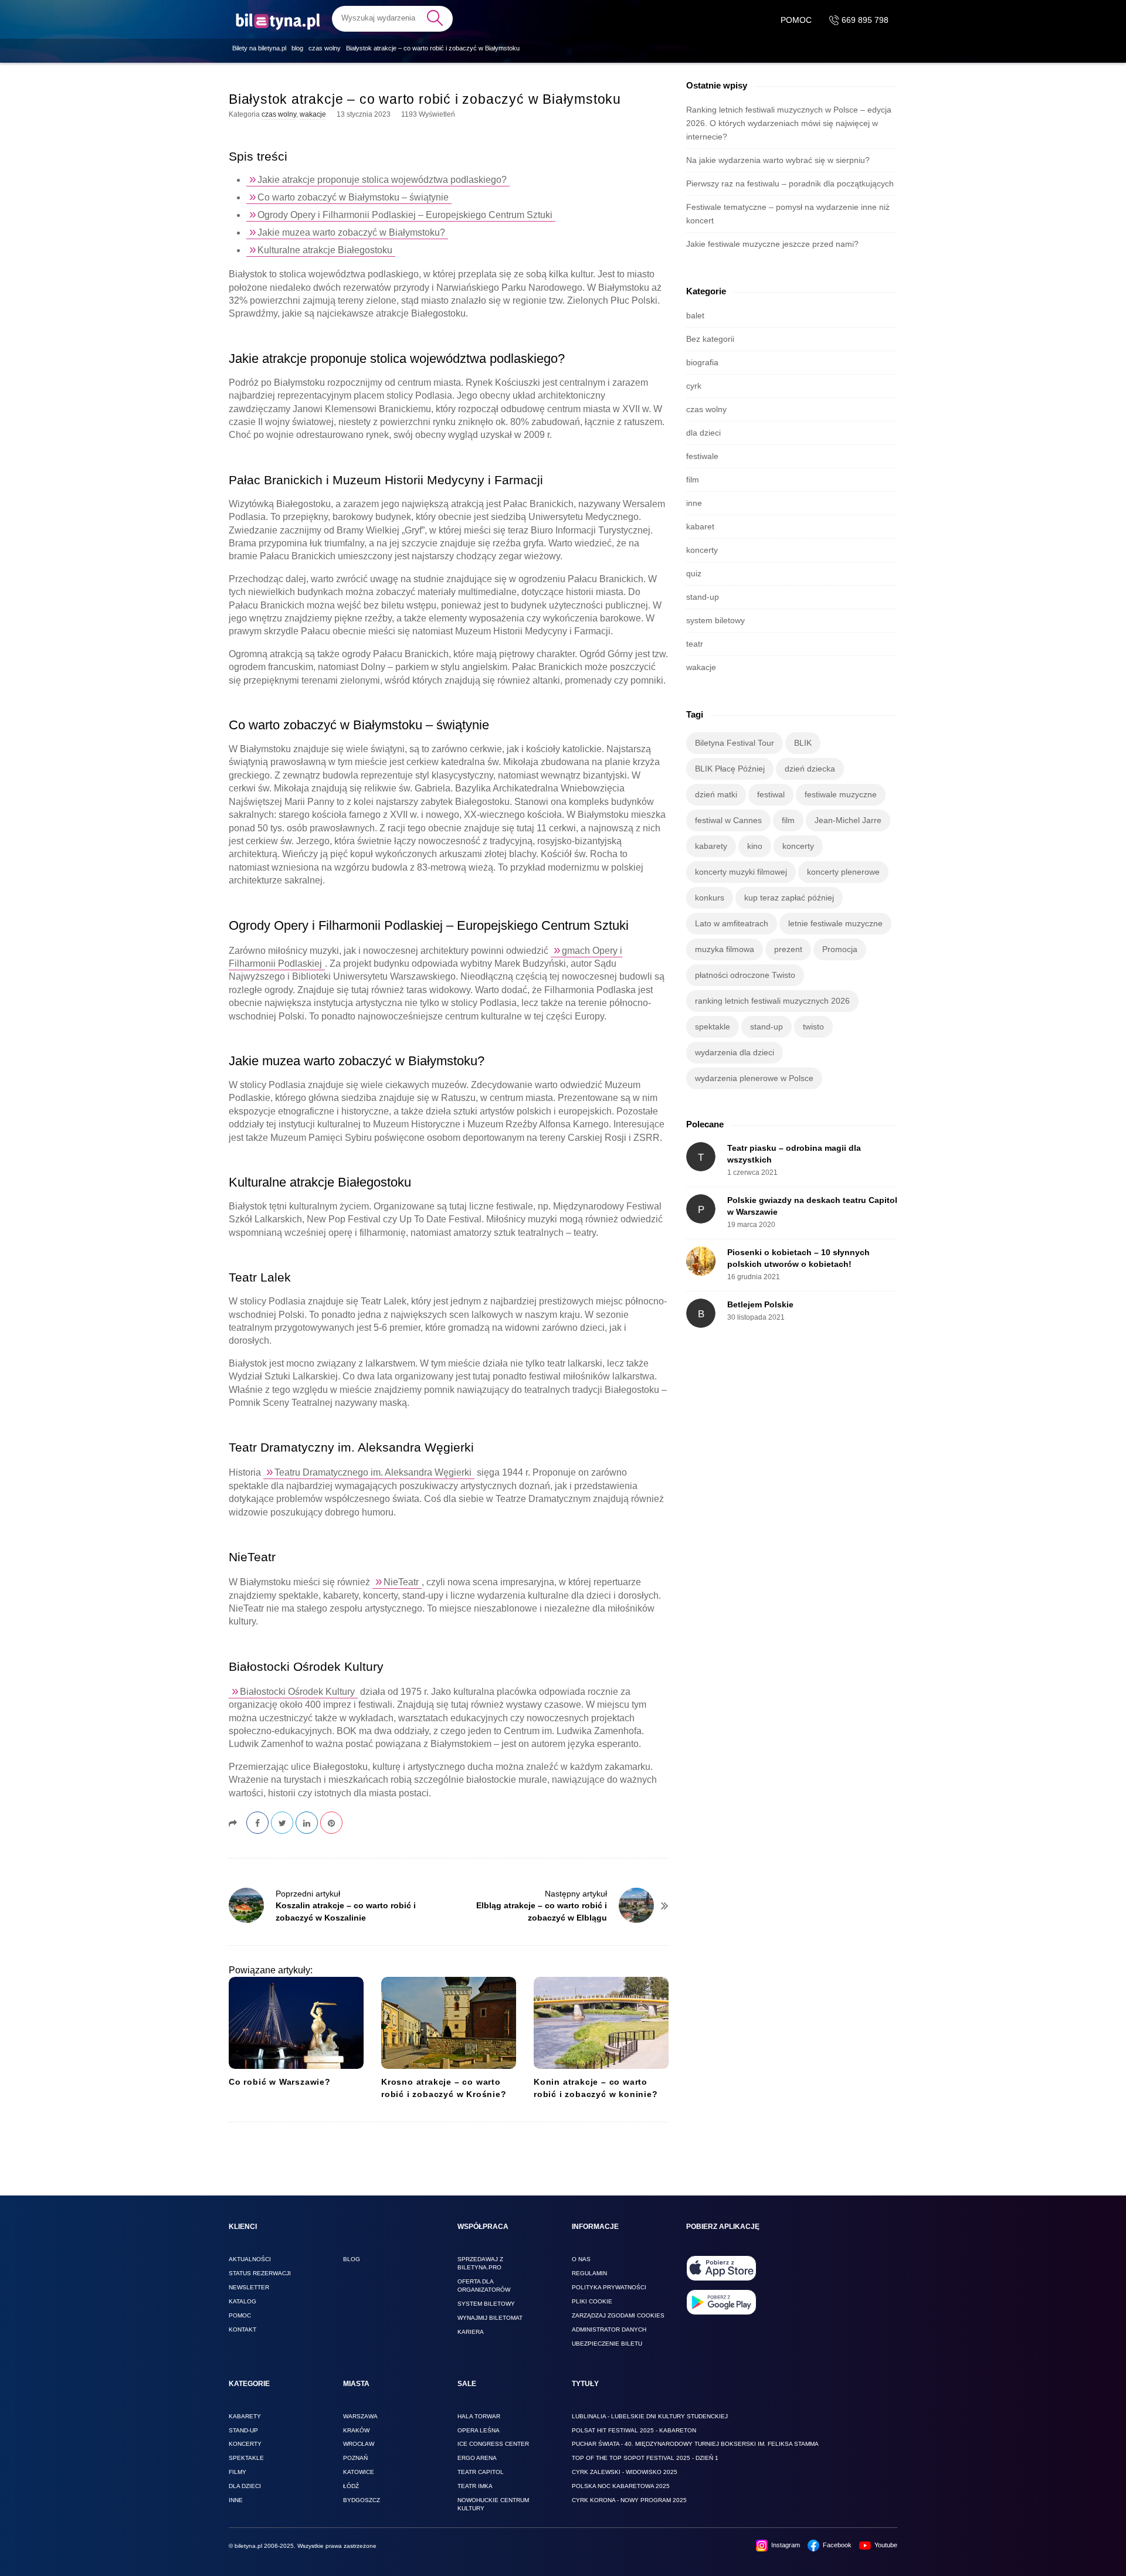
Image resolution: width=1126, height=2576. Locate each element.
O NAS (581, 2259)
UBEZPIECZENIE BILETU (607, 2344)
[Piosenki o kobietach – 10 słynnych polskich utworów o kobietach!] (701, 1261)
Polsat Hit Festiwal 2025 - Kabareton (634, 2430)
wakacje (313, 114)
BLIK (803, 743)
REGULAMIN (589, 2273)
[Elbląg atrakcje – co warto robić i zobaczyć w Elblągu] (636, 1905)
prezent (788, 949)
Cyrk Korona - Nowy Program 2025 (629, 2500)
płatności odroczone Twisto (745, 975)
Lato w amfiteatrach (732, 923)
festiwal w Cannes (728, 820)
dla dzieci (703, 433)
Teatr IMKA (475, 2486)
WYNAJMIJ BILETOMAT (490, 2318)
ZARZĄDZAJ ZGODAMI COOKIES (618, 2315)
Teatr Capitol (481, 2472)
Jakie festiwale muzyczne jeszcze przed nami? (772, 244)
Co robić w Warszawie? (280, 2082)
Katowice (359, 2472)
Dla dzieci (245, 2486)
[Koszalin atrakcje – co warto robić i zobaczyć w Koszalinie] (246, 1905)
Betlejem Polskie (760, 1304)
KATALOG (243, 2301)
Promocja (840, 949)
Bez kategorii (710, 339)
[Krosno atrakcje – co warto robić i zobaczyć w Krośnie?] (449, 2023)
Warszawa (360, 2416)
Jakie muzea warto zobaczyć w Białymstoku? (351, 232)
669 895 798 (864, 20)
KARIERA (471, 2332)
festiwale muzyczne (841, 794)
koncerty (702, 550)
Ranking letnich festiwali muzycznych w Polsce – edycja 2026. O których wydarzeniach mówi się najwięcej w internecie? (789, 123)
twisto (813, 1027)
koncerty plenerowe (843, 872)
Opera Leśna (479, 2430)
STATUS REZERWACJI (260, 2273)
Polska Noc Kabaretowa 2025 (621, 2486)
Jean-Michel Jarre (848, 820)
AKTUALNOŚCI (250, 2259)
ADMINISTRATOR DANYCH (609, 2329)
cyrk (694, 386)
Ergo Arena (477, 2458)
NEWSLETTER (249, 2287)
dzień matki (716, 794)
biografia (702, 362)
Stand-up (243, 2430)
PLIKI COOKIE (592, 2301)
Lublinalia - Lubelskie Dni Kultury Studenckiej (650, 2416)
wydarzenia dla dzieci (735, 1052)
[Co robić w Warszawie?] (296, 2023)
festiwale (702, 456)
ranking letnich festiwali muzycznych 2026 (772, 1001)
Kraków (356, 2430)
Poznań (355, 2458)
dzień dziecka (810, 769)
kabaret (700, 526)
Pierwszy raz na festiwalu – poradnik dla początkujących (790, 183)
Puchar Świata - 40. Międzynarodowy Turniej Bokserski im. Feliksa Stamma (695, 2444)
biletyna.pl (248, 2546)
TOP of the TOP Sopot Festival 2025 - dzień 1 (645, 2458)
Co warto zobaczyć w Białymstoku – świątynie (353, 197)
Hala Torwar (479, 2416)
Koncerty (245, 2444)
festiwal (771, 794)
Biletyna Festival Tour (735, 743)
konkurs (710, 898)
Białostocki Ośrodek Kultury (297, 1692)
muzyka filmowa (725, 949)
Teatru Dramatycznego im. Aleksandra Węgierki (373, 1472)
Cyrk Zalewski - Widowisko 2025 (625, 2472)
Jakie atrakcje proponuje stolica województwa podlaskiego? (382, 180)
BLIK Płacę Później (730, 769)
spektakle (713, 1027)
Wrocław (359, 2444)
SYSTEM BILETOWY (486, 2304)
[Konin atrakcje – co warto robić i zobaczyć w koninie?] (601, 2023)
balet (695, 315)
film (693, 480)
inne (694, 503)
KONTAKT (243, 2329)
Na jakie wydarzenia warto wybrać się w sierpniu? (778, 160)
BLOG (352, 2259)
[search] (392, 18)
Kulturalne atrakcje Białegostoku (325, 250)
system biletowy (715, 620)
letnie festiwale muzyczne (835, 923)
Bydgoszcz (362, 2500)
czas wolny (279, 114)
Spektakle (246, 2458)
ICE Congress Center (493, 2444)
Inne (236, 2500)
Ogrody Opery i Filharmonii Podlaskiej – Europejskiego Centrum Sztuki (405, 215)
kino (755, 846)
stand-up (703, 597)
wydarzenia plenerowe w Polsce (754, 1078)
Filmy (238, 2472)
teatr (695, 644)
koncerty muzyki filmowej (741, 872)
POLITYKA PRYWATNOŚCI (609, 2287)
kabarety (711, 846)
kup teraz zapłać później (789, 898)
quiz (694, 573)
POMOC (796, 20)
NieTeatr (401, 1582)
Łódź (351, 2486)
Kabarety (245, 2416)
